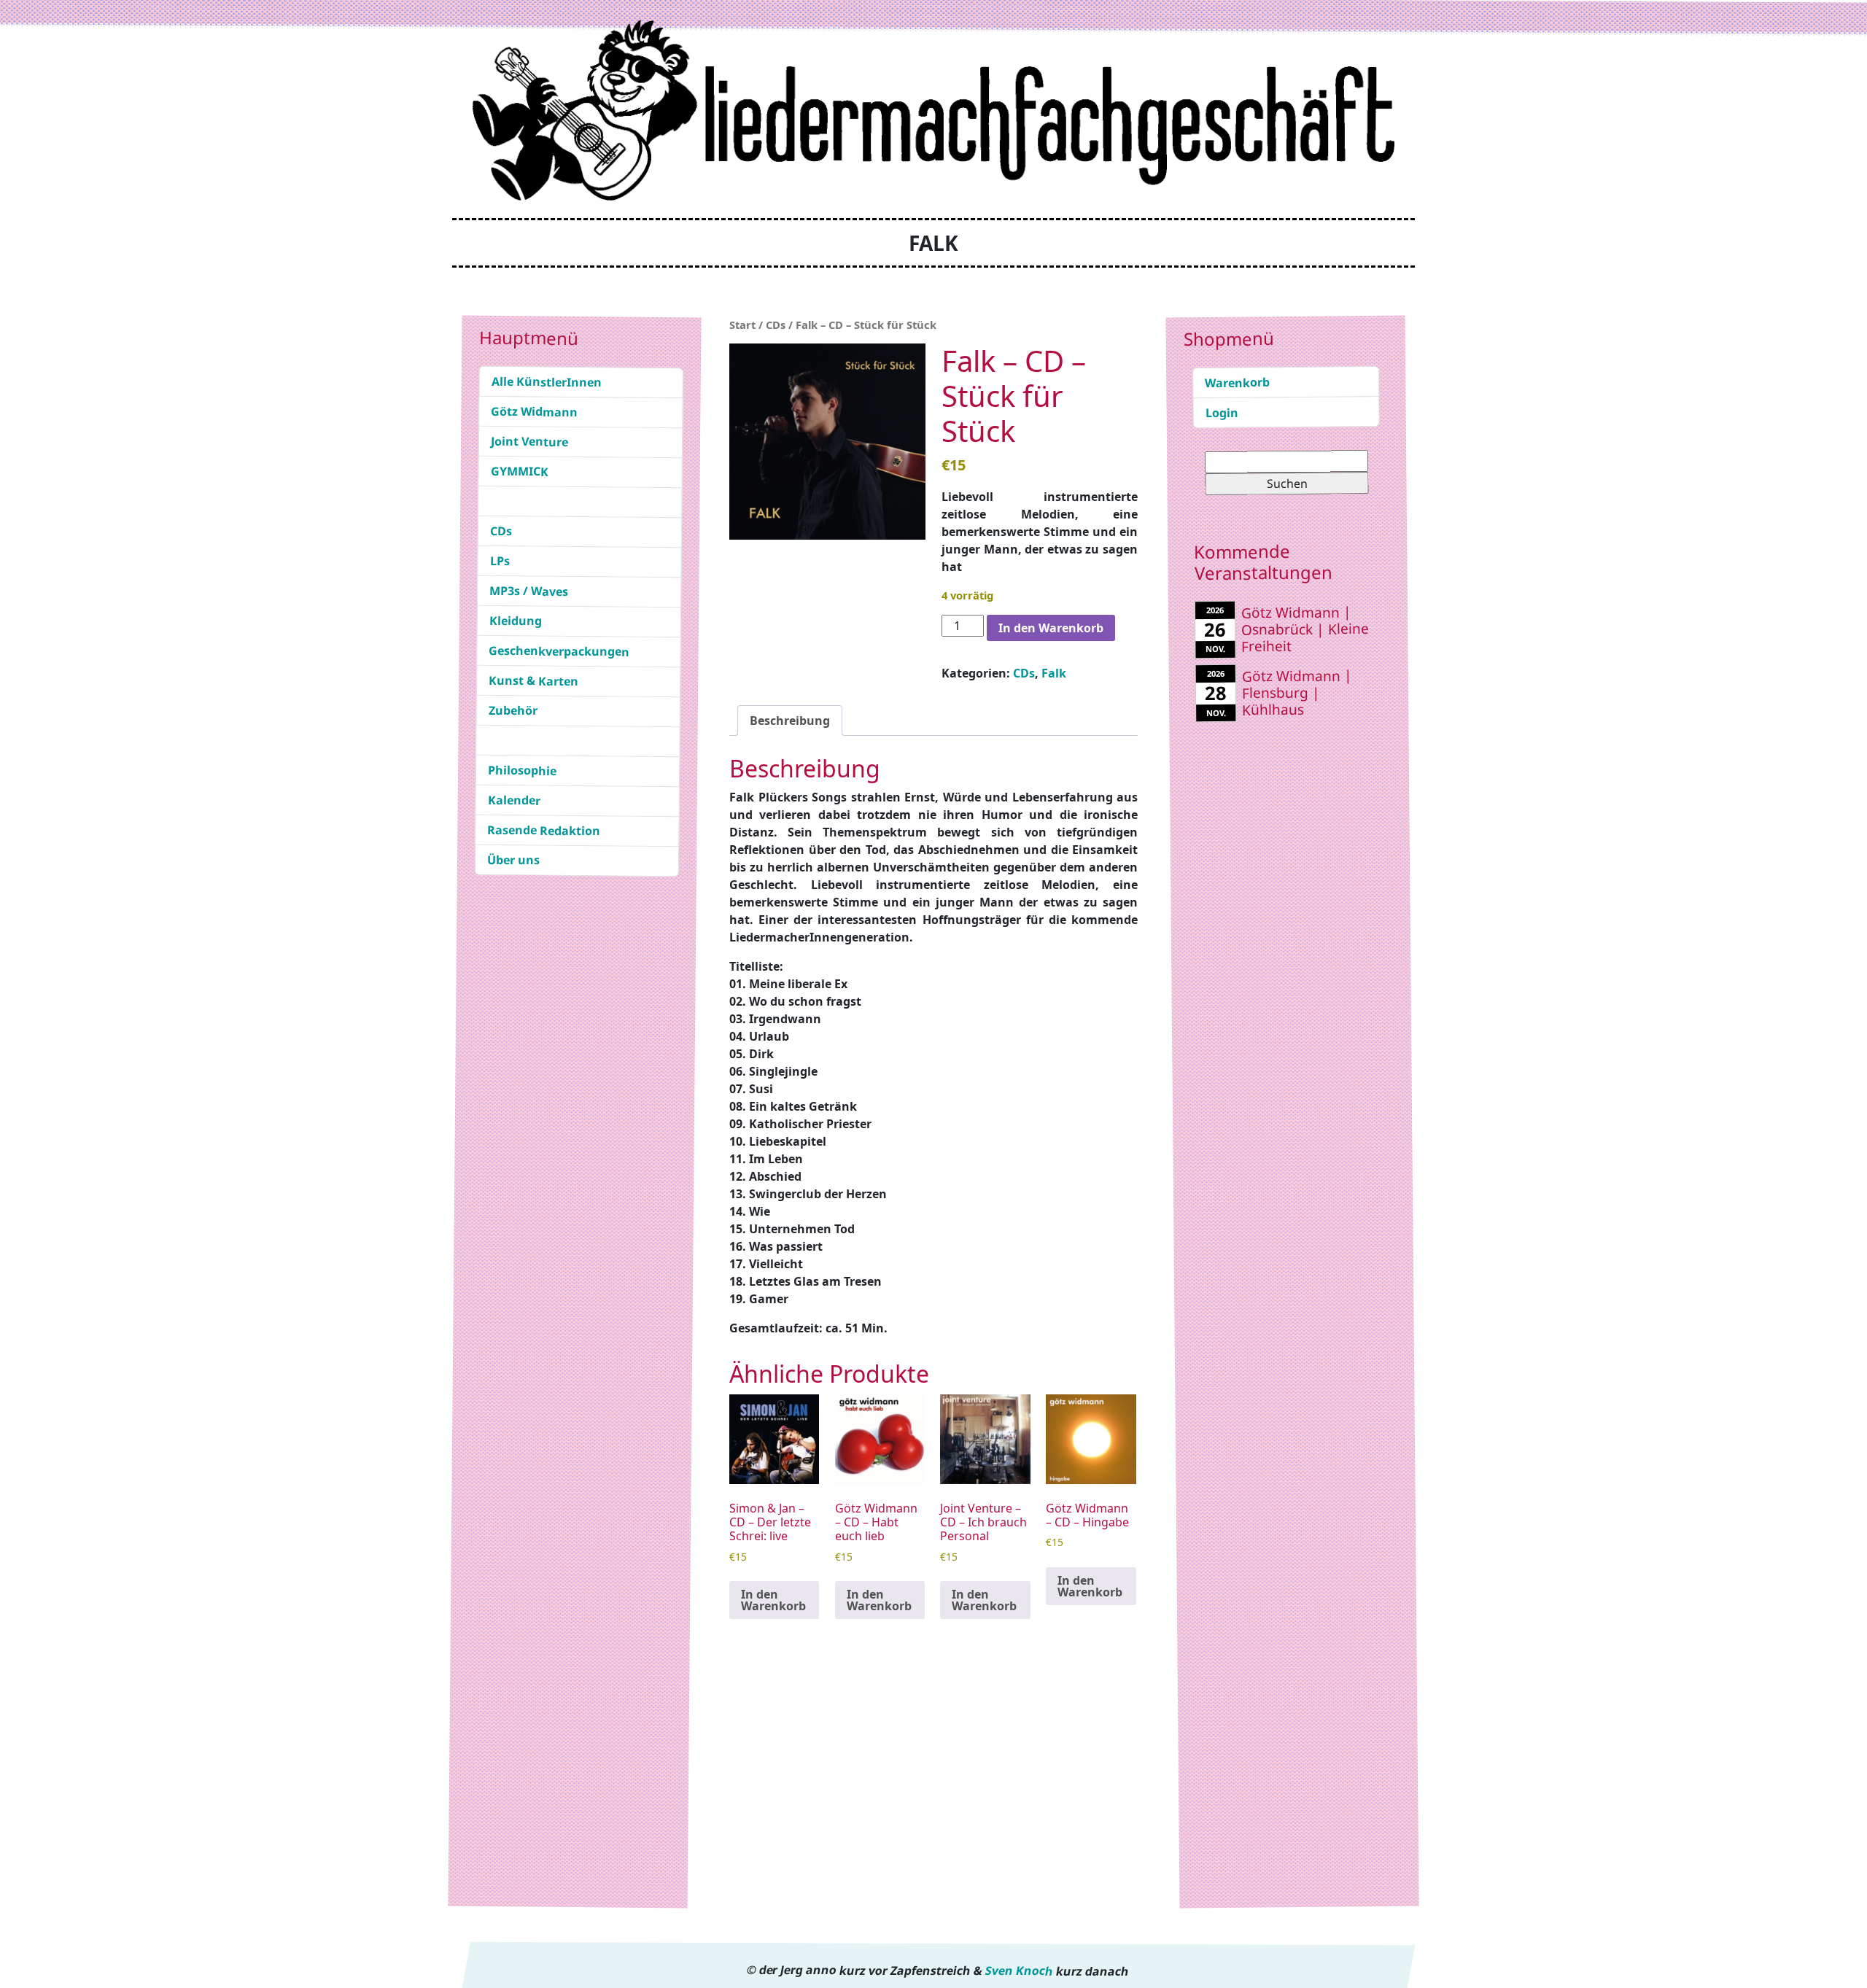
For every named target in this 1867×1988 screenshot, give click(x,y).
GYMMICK (520, 471)
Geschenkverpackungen (559, 651)
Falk (1054, 673)
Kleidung (516, 621)
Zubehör (513, 711)
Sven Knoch (1019, 1970)
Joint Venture (529, 442)
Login (1222, 413)
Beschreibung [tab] (790, 721)
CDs (501, 531)
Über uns (513, 860)
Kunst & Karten (533, 681)
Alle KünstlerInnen (547, 382)
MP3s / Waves (529, 591)
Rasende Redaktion (544, 830)
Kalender (514, 800)
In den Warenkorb (1051, 628)
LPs (499, 561)
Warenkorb (1237, 383)
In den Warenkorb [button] (773, 1600)
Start (742, 325)
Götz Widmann (534, 412)
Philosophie (522, 770)
